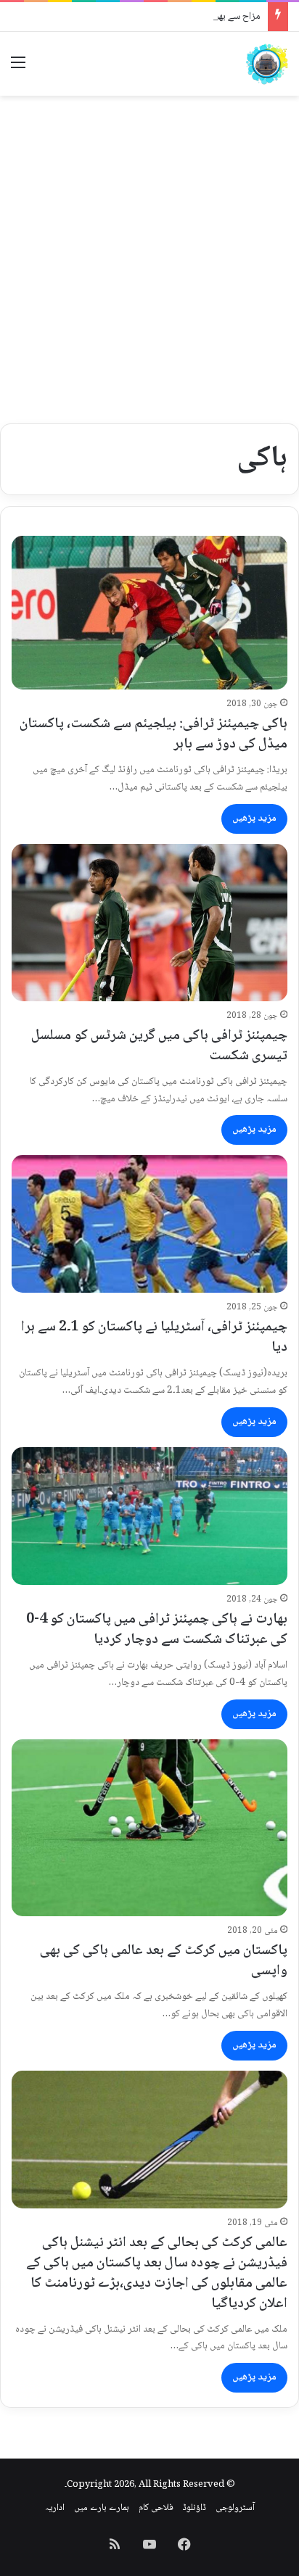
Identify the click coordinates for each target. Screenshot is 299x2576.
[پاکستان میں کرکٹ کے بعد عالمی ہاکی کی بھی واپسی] (149, 1828)
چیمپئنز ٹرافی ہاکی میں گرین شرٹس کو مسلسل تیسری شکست (159, 1046)
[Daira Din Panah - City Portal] (266, 64)
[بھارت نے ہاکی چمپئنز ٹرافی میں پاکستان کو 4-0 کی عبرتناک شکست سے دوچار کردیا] (149, 1516)
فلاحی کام (156, 2508)
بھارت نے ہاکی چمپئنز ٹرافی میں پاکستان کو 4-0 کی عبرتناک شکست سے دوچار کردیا (157, 1630)
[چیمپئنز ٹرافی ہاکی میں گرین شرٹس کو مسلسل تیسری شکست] (149, 923)
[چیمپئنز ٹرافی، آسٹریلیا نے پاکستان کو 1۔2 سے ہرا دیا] (149, 1224)
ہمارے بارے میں (102, 2508)
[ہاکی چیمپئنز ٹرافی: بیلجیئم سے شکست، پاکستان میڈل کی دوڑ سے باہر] (149, 613)
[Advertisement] (149, 260)
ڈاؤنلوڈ (194, 2508)
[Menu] (18, 69)
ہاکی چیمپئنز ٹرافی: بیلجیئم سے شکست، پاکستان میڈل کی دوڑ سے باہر (153, 734)
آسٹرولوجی (235, 2508)
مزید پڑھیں (254, 819)
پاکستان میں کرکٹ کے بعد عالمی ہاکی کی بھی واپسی (164, 1961)
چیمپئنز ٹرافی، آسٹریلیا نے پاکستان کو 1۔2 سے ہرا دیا (154, 1338)
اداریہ (55, 2508)
